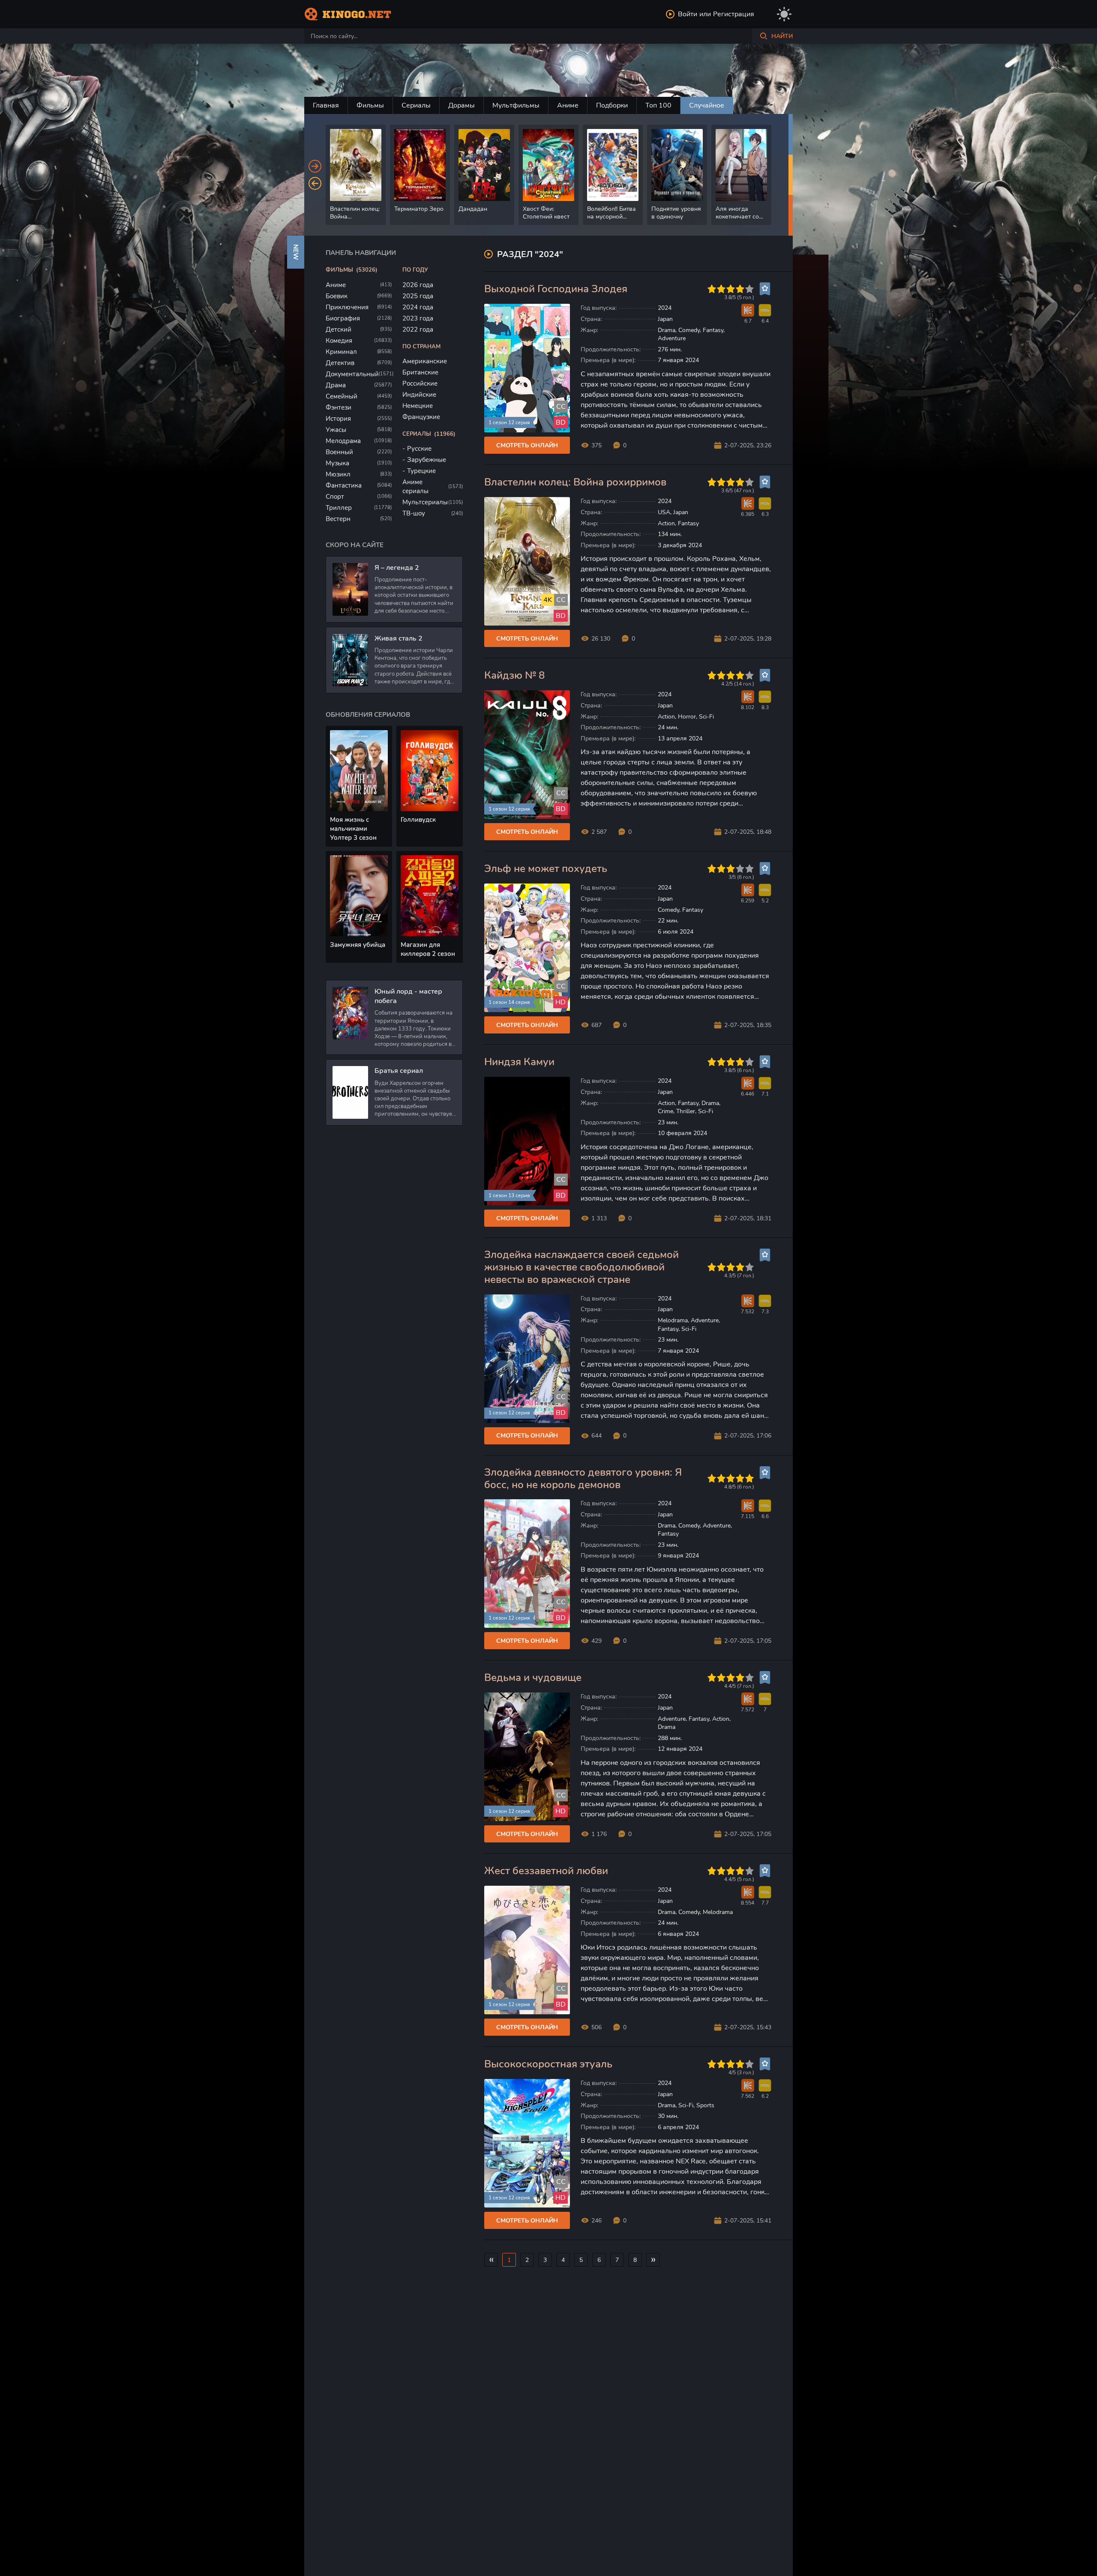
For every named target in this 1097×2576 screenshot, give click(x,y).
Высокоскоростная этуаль (548, 2064)
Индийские (419, 395)
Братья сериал (399, 1071)
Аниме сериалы (415, 487)
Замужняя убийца (358, 945)
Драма (336, 385)
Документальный (352, 374)
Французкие (421, 417)
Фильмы (370, 105)
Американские (425, 361)
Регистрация (734, 14)
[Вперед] (315, 166)
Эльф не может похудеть (546, 869)
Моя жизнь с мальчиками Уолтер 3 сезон (353, 829)
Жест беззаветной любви (546, 1871)
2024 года (418, 307)
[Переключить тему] (784, 14)
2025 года (418, 296)
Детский (339, 329)
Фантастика (344, 485)
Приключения (347, 307)
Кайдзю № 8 (514, 675)
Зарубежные (427, 460)
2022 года (418, 329)
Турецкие (421, 471)
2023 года (418, 318)
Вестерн (338, 519)
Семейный (342, 396)
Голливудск (418, 820)
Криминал (341, 352)
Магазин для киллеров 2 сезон (428, 949)
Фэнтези (339, 407)
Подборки (612, 105)
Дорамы (462, 105)
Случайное (707, 105)
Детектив (340, 363)
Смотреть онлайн (527, 445)
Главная (326, 105)
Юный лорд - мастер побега (408, 996)
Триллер (339, 508)
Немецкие (418, 406)
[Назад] (315, 183)
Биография (343, 318)
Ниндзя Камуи (519, 1062)
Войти (688, 14)
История (338, 419)
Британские (420, 372)
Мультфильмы (516, 105)
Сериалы (416, 105)
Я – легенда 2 (397, 568)
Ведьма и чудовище (533, 1678)
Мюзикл (338, 474)
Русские (419, 449)
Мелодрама (343, 441)
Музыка (337, 463)
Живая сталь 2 (399, 638)
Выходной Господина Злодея (556, 289)
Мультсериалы (425, 502)
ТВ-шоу (414, 513)
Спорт (335, 497)
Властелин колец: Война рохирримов (575, 482)
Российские (420, 383)
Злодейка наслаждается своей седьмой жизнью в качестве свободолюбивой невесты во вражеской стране (581, 1267)
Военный (339, 452)
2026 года (418, 285)
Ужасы (336, 430)
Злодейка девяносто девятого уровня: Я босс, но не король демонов (583, 1479)
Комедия (339, 341)
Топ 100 (658, 105)
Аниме (568, 105)
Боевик (337, 296)
